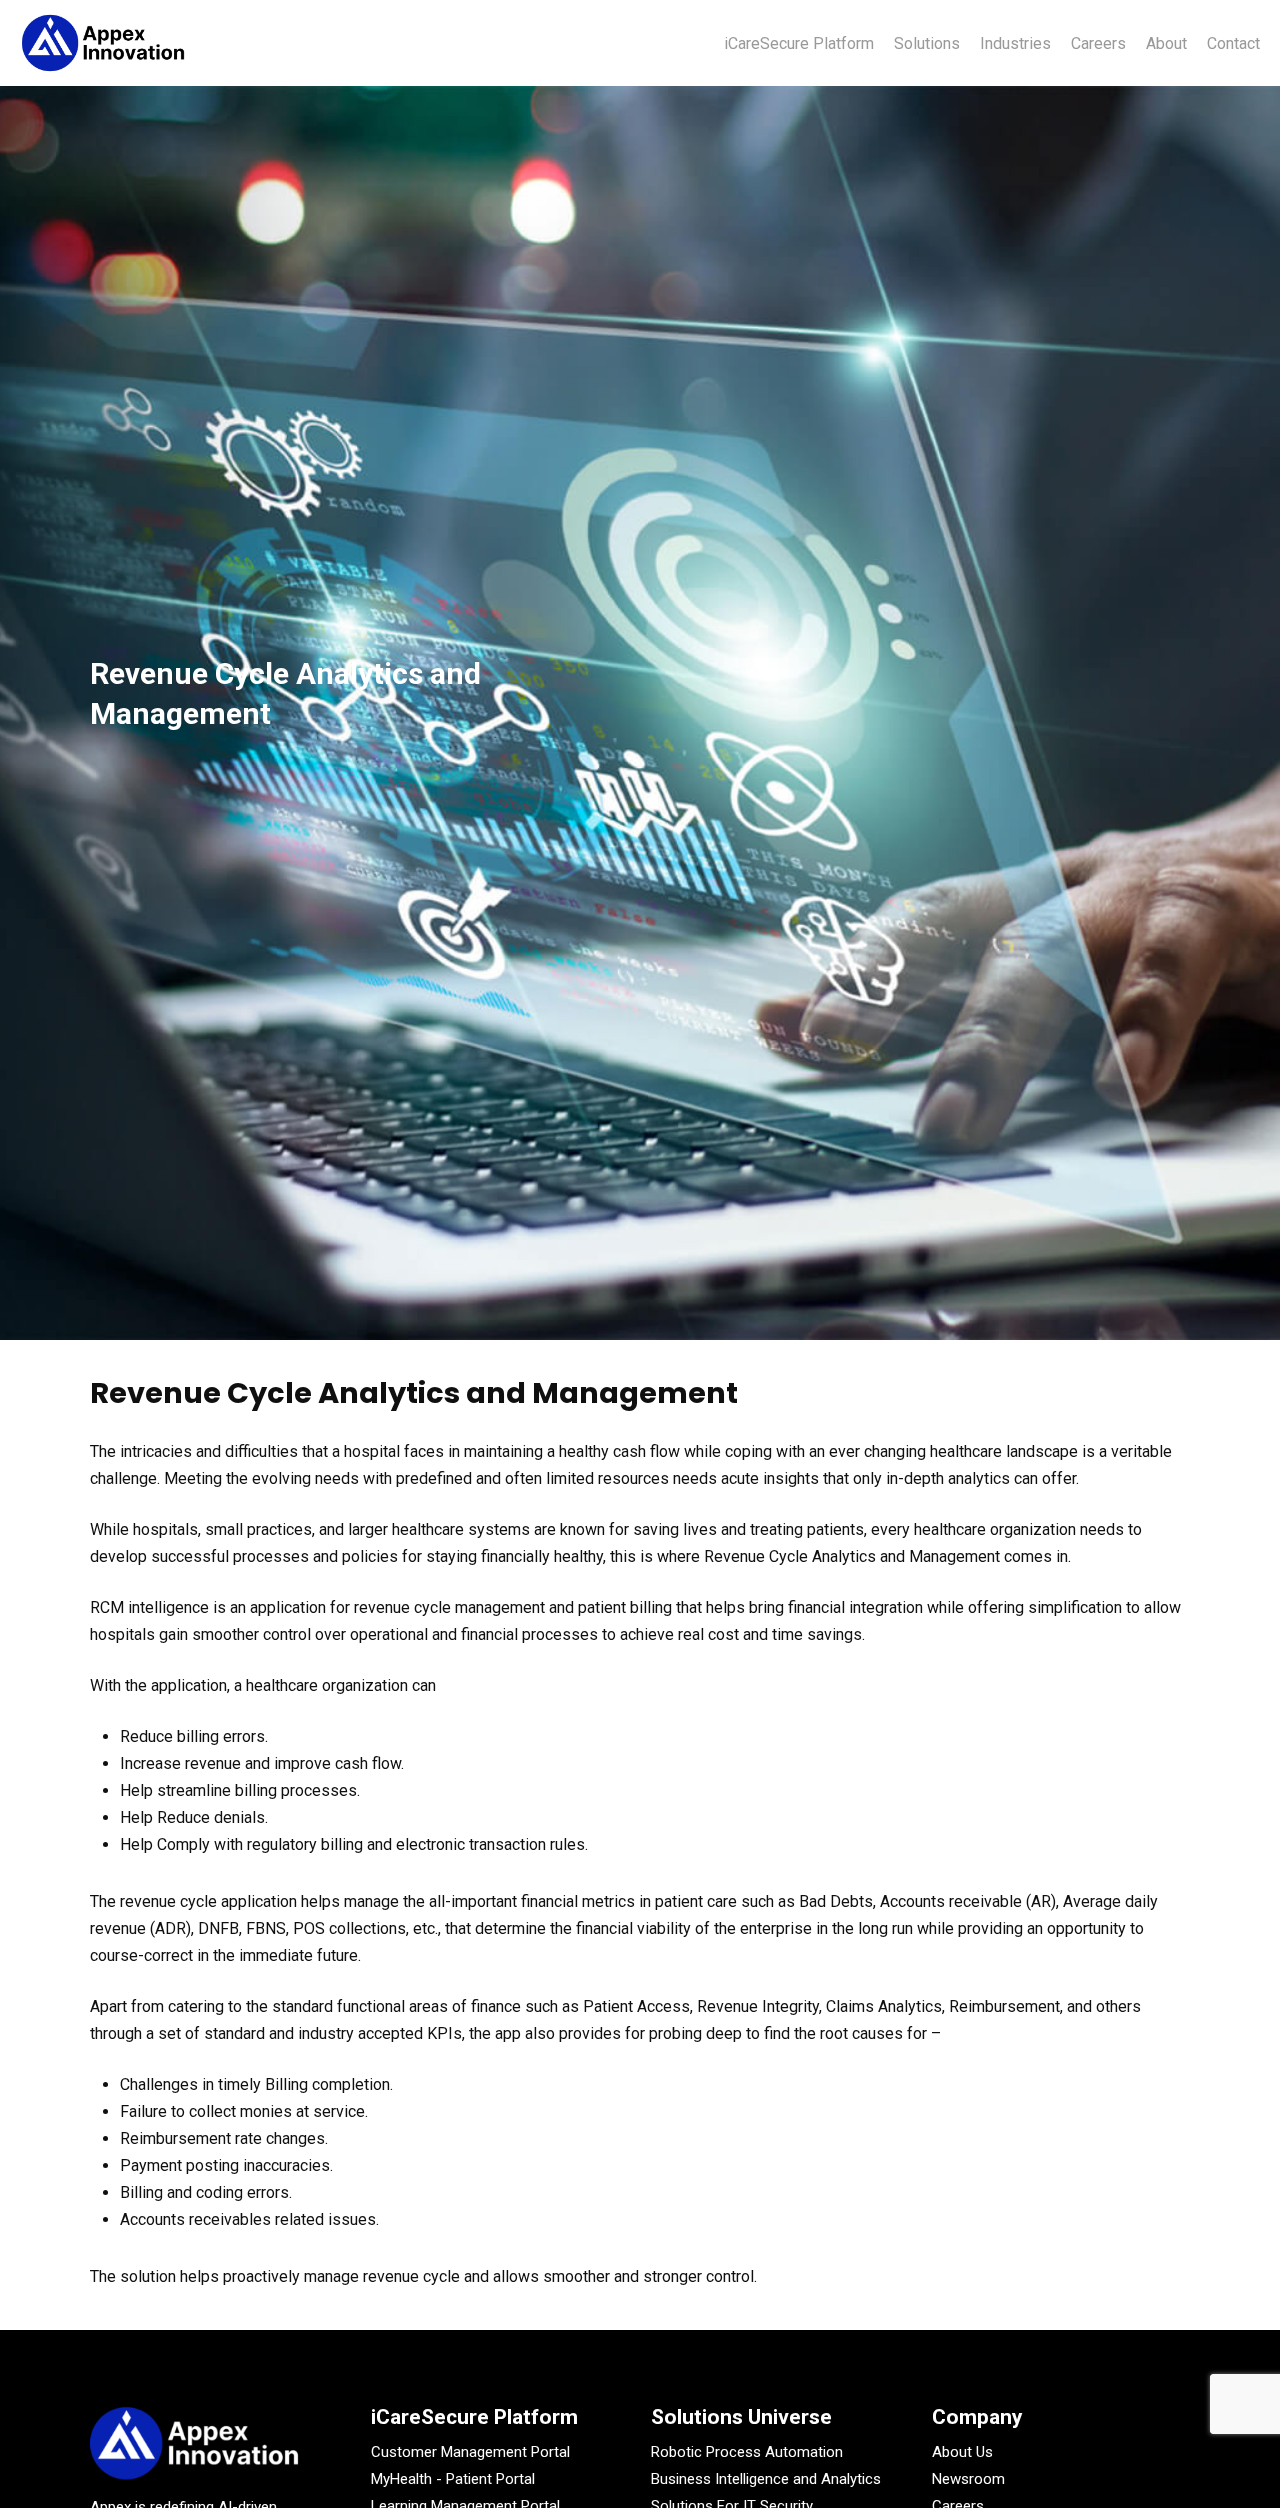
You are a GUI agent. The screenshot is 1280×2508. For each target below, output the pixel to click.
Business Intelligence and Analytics (766, 2479)
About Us (962, 2452)
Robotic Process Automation (747, 2452)
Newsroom (968, 2479)
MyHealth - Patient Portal (453, 2479)
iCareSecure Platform (474, 2417)
